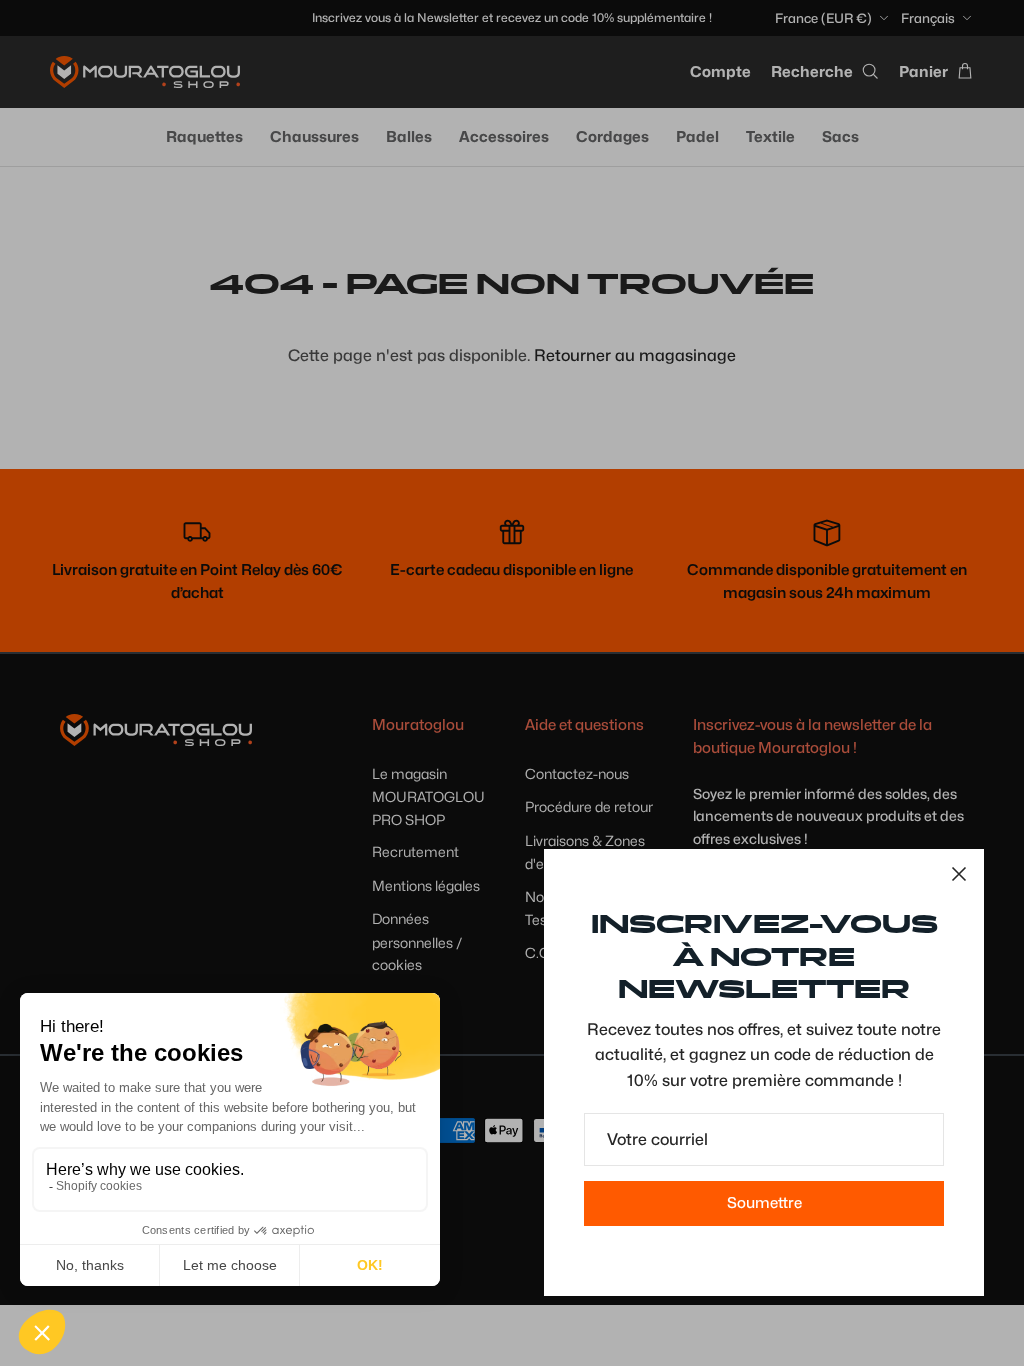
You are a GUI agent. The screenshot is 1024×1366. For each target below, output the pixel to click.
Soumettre (764, 1203)
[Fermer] (959, 874)
